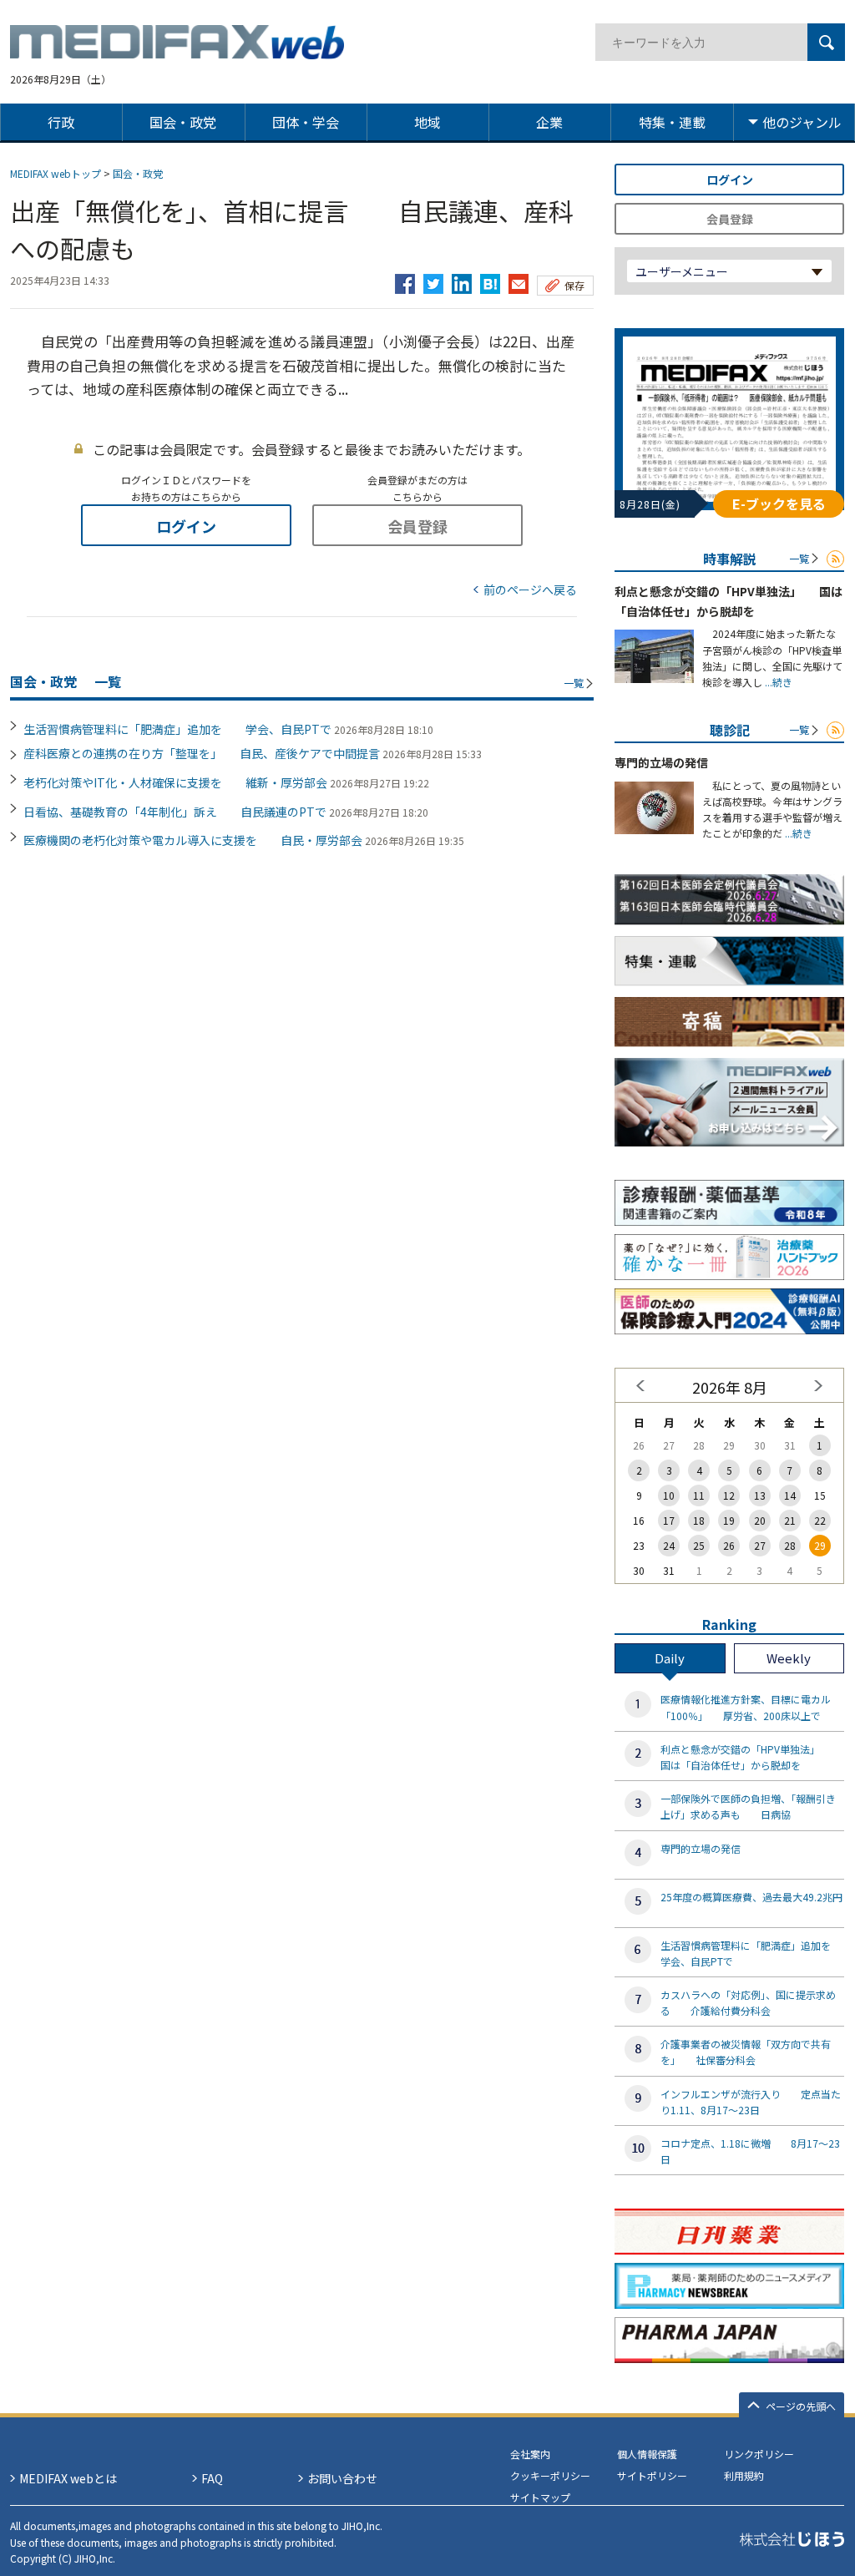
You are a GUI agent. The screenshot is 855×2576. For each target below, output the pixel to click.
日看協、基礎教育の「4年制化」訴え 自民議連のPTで (175, 812)
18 (699, 1520)
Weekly (789, 1658)
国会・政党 (138, 173)
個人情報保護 (647, 2454)
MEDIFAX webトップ (56, 173)
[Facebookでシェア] (405, 280)
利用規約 (744, 2475)
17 (669, 1520)
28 (790, 1545)
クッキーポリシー (550, 2475)
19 (729, 1520)
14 (790, 1495)
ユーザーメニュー (682, 271)
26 (729, 1545)
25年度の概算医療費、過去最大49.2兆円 (751, 1897)
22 (820, 1520)
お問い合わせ (342, 2478)
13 (760, 1495)
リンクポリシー (759, 2454)
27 (760, 1545)
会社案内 (530, 2454)
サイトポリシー (652, 2475)
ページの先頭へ (801, 2406)
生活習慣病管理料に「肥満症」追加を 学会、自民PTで (177, 729)
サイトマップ (540, 2497)
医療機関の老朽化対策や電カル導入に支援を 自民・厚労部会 (193, 840)
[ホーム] (177, 49)
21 (790, 1520)
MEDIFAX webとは (68, 2478)
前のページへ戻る (530, 590)
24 (669, 1545)
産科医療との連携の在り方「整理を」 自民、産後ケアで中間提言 (202, 753)
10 (669, 1495)
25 (699, 1545)
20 (760, 1520)
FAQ (212, 2478)
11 (699, 1495)
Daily (670, 1658)
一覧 (574, 683)
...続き (777, 682)
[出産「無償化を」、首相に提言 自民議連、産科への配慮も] (490, 280)
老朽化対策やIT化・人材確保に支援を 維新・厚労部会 (175, 782)
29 (820, 1545)
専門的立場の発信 (661, 762)
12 (729, 1495)
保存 (574, 285)
